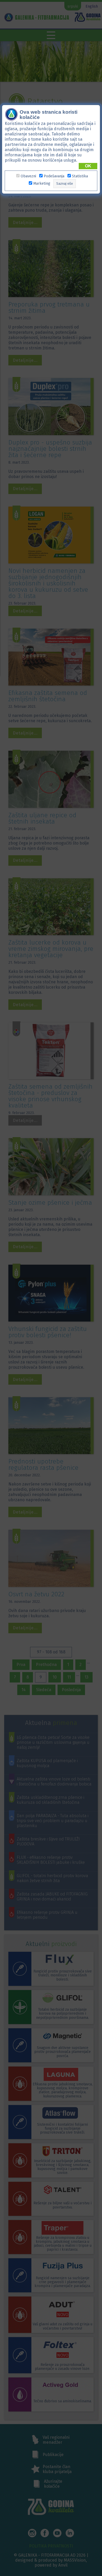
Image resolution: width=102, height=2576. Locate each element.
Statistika (80, 176)
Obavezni (28, 176)
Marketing (42, 183)
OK (88, 166)
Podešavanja (54, 176)
